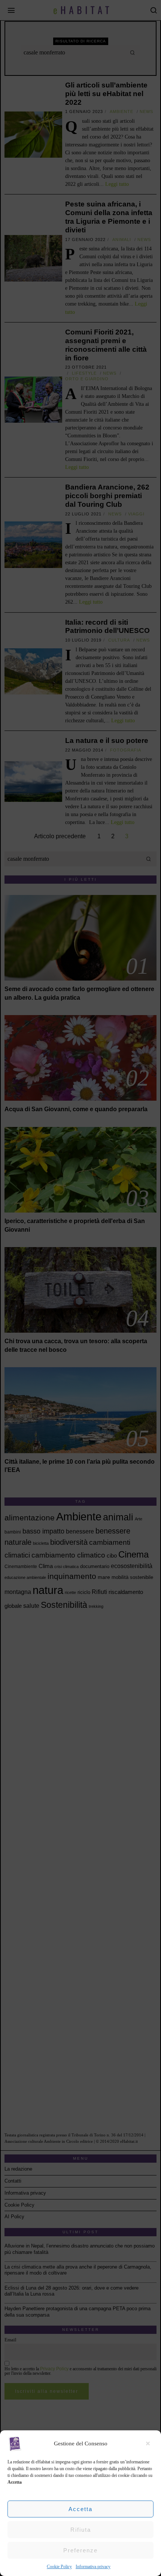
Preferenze (80, 2550)
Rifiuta (81, 2530)
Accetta (80, 2509)
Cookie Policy (59, 2567)
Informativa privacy (93, 2567)
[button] (150, 2443)
